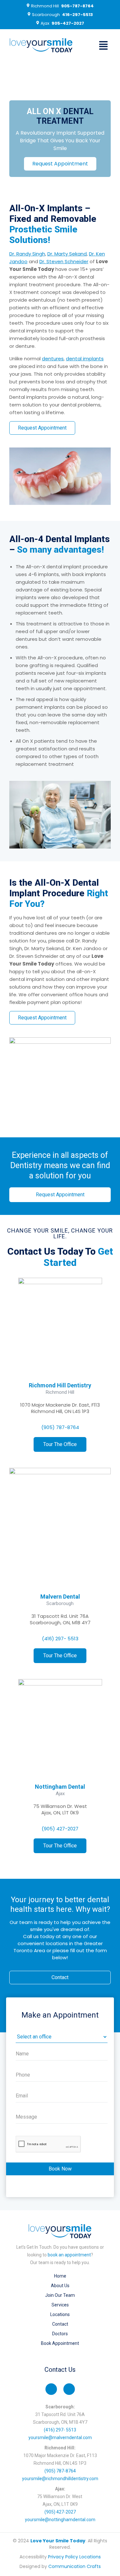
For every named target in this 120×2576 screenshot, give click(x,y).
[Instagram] (69, 2389)
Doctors (60, 2334)
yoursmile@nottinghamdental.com (60, 2520)
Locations (60, 2314)
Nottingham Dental (60, 1787)
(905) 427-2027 (60, 1829)
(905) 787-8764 (60, 1427)
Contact (60, 2324)
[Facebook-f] (51, 2389)
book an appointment (69, 2255)
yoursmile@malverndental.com (60, 2438)
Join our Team (60, 2295)
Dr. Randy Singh (27, 254)
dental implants (85, 359)
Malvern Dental (60, 1597)
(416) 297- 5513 (60, 1639)
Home (60, 2276)
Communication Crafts (75, 2566)
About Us (60, 2286)
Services (60, 2305)
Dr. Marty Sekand (67, 254)
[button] (103, 46)
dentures (53, 359)
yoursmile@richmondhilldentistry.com (60, 2479)
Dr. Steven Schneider (64, 261)
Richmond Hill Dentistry (60, 1385)
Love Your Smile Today (58, 2541)
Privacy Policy (63, 2557)
